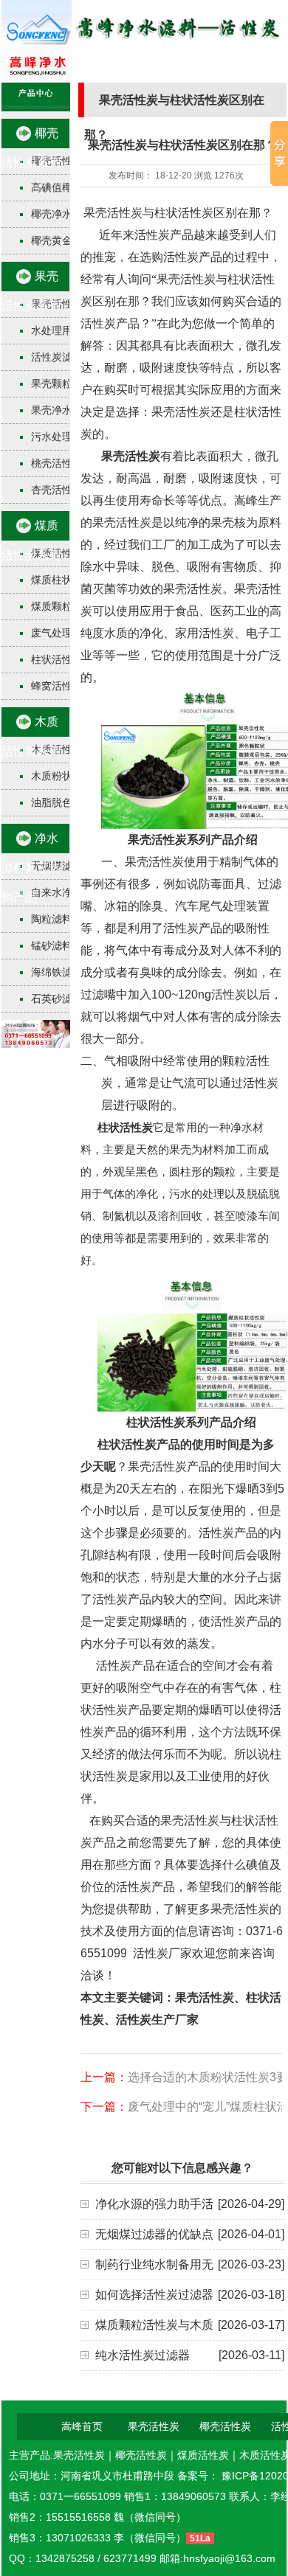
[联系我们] (36, 1044)
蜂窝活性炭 (57, 686)
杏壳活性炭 (57, 490)
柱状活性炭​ (57, 659)
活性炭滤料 (57, 357)
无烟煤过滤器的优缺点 (154, 2234)
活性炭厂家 (161, 1953)
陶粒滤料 (52, 919)
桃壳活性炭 (57, 463)
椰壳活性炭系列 (31, 148)
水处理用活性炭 (67, 330)
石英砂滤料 (57, 999)
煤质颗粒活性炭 (67, 606)
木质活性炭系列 (31, 736)
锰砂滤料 (52, 945)
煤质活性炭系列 (31, 540)
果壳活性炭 (131, 456)
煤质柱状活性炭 (67, 580)
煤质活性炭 (203, 2455)
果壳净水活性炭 (67, 410)
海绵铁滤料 (57, 972)
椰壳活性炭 (225, 2426)
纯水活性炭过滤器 (143, 2355)
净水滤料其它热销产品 (31, 868)
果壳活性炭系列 (31, 291)
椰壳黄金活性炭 (67, 240)
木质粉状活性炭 (67, 776)
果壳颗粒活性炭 (67, 383)
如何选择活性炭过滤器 (154, 2295)
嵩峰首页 (82, 2426)
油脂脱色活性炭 (67, 802)
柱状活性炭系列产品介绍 (191, 1422)
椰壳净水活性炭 (67, 214)
